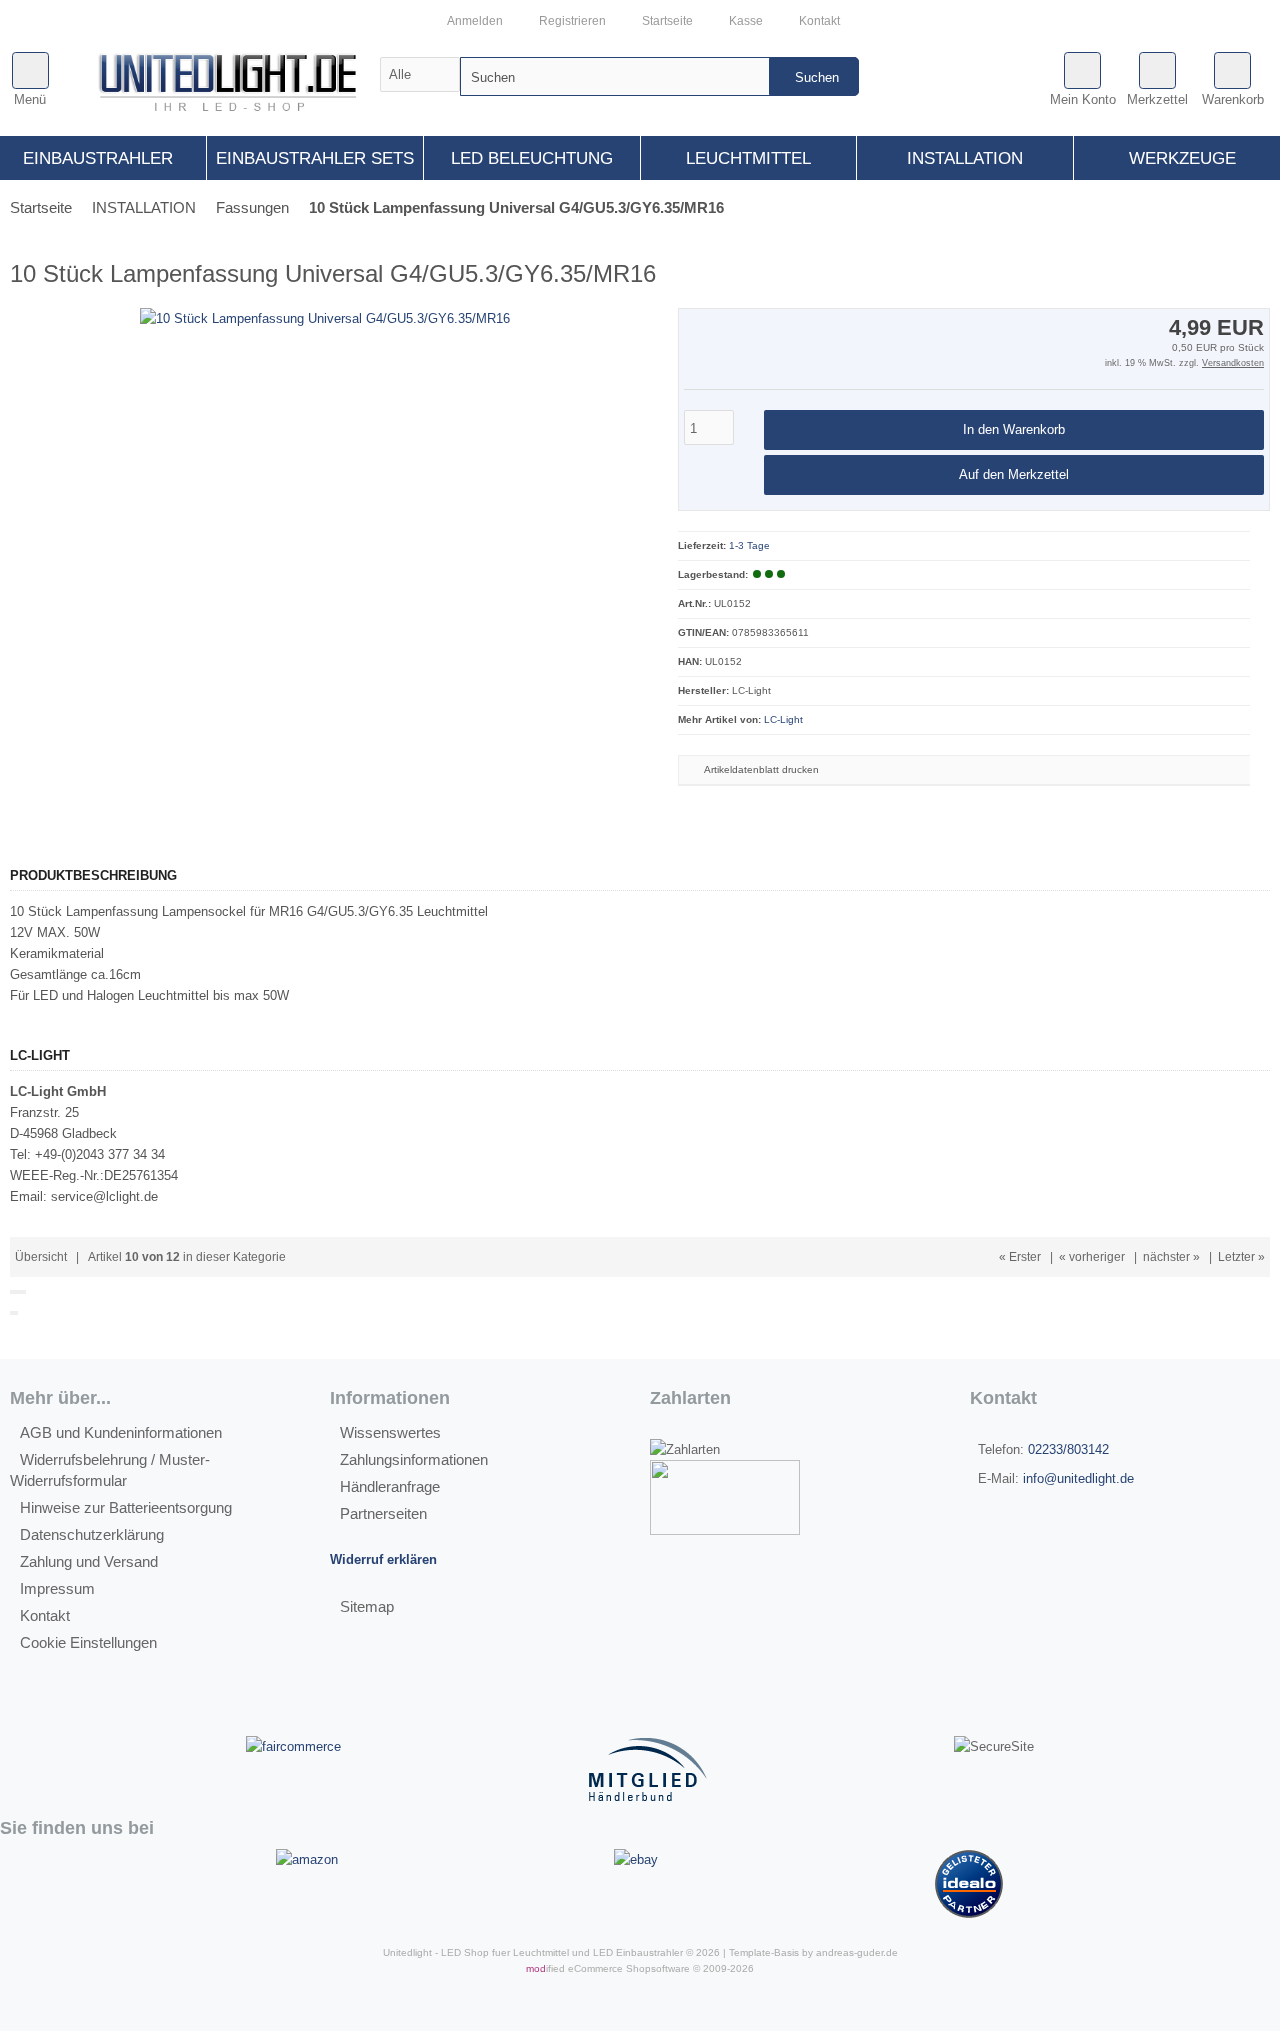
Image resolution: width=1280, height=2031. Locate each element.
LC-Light (783, 719)
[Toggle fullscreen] (20, 1292)
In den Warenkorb (1014, 430)
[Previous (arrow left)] (12, 1313)
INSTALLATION (965, 158)
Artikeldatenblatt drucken (761, 769)
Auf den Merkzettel (1014, 475)
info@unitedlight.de (1078, 1478)
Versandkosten (1233, 363)
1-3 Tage (749, 545)
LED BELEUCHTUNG (532, 158)
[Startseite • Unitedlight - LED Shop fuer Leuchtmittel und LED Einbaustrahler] (236, 86)
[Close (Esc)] (12, 1292)
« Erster (1020, 1257)
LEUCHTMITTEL (748, 158)
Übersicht (41, 1257)
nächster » (1171, 1257)
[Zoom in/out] (24, 1292)
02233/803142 (1068, 1449)
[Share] (16, 1292)
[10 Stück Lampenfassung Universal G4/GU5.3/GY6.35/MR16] (325, 318)
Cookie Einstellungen (88, 1642)
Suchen (814, 76)
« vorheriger (1092, 1257)
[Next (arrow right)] (16, 1313)
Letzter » (1241, 1257)
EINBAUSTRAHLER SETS (315, 158)
